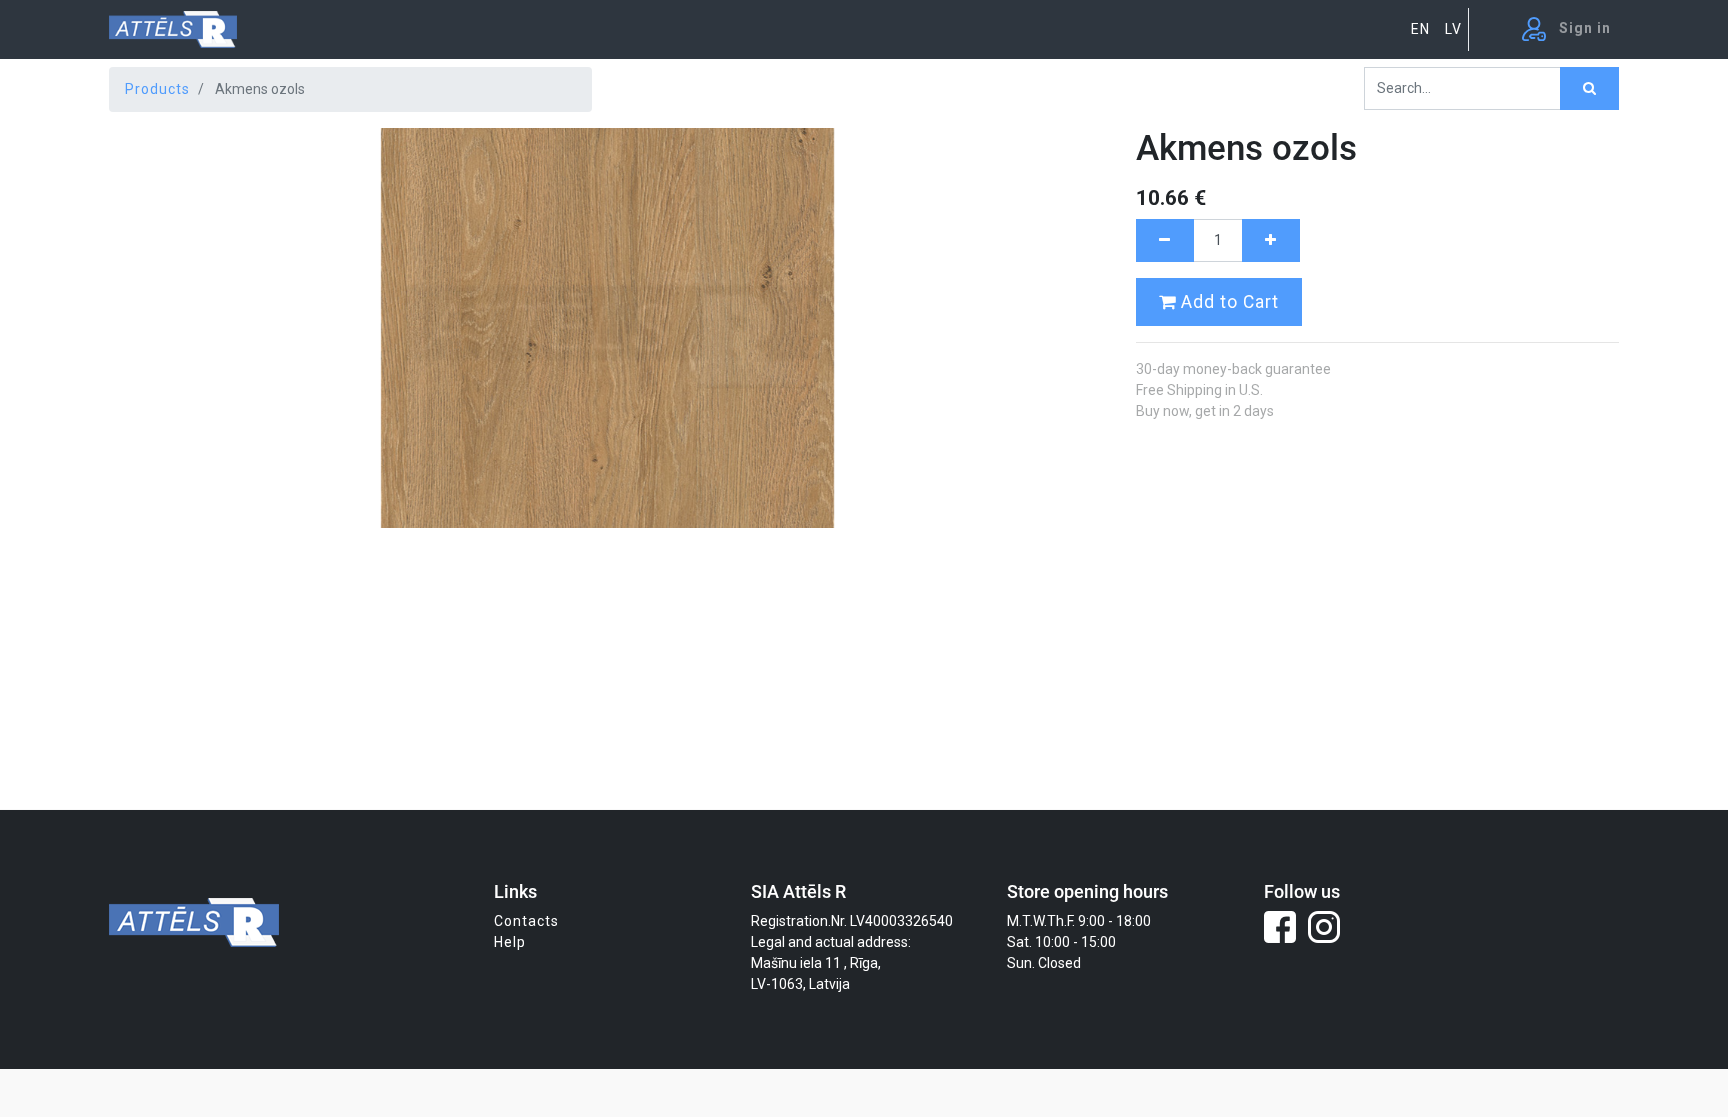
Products (157, 89)
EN (1420, 29)
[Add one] (1271, 240)
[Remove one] (1165, 240)
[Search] (1589, 88)
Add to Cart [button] (1227, 302)
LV (1453, 29)
